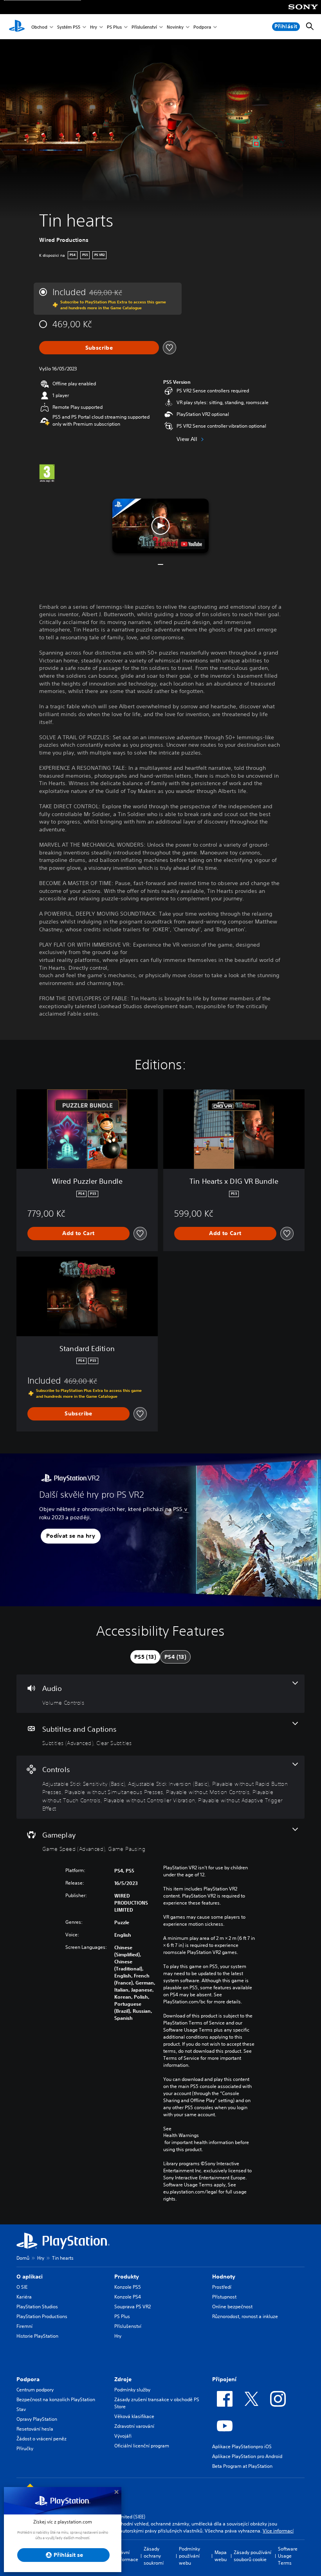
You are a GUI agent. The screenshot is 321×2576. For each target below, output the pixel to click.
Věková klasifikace (134, 2416)
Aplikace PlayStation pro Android (247, 2456)
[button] (160, 526)
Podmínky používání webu (189, 2556)
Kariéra (24, 2297)
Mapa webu (221, 2556)
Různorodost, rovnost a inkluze (245, 2316)
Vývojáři (123, 2436)
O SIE (22, 2287)
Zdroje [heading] (123, 2379)
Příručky (25, 2448)
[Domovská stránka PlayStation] (17, 27)
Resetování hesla (35, 2429)
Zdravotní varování (134, 2426)
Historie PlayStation (37, 2336)
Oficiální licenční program (142, 2446)
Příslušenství (144, 27)
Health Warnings (181, 2135)
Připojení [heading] (224, 2379)
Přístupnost (224, 2297)
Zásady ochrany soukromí (154, 2556)
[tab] (145, 1657)
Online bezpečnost (232, 2307)
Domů (23, 2258)
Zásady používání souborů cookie (252, 2556)
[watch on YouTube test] (191, 544)
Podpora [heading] (28, 2379)
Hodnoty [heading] (224, 2277)
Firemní (24, 2326)
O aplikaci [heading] (30, 2277)
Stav (21, 2409)
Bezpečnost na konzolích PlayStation (56, 2399)
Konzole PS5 (128, 2287)
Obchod (39, 27)
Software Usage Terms (288, 2556)
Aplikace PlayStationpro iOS (242, 2446)
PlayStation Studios (37, 2307)
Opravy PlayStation (37, 2419)
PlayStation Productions (42, 2316)
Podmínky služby (132, 2390)
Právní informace (127, 2556)
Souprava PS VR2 (133, 2307)
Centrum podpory (35, 2390)
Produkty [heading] (127, 2277)
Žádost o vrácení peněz (41, 2439)
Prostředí (222, 2287)
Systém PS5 (69, 27)
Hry (94, 27)
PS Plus (114, 27)
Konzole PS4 (128, 2297)
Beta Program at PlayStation (242, 2466)
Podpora (202, 27)
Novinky (175, 27)
